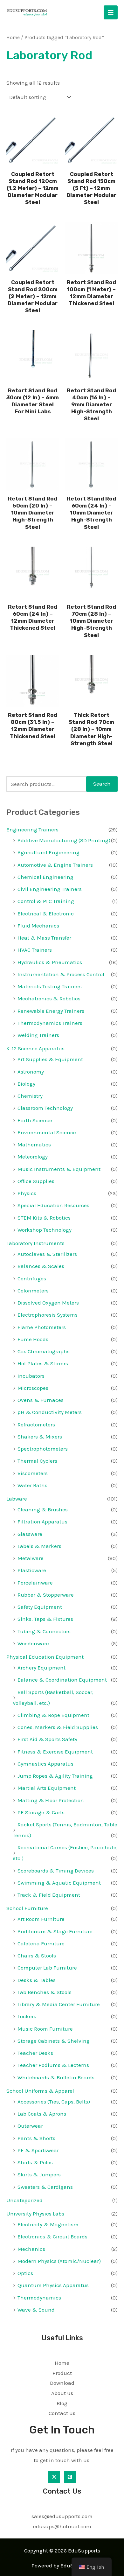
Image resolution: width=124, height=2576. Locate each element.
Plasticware (32, 1570)
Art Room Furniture (41, 1919)
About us (62, 2393)
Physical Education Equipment (45, 1657)
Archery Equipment (41, 1668)
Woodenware (33, 1643)
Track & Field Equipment (49, 1895)
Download (62, 2383)
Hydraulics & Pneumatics (50, 962)
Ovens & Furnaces (41, 1400)
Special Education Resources (53, 1205)
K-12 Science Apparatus (35, 1048)
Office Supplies (36, 1181)
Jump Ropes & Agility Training (55, 1776)
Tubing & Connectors (44, 1631)
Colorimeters (33, 1291)
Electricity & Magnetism (48, 2224)
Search (102, 784)
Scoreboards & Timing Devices (56, 1871)
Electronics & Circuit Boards (52, 2236)
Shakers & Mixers (40, 1437)
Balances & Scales (41, 1266)
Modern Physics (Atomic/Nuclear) (59, 2261)
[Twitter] (54, 2477)
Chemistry (30, 1096)
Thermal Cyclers (37, 1461)
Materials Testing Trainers (50, 986)
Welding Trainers (38, 1035)
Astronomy (31, 1072)
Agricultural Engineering (48, 852)
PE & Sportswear (38, 2150)
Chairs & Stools (37, 1956)
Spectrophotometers (43, 1449)
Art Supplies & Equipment (50, 1059)
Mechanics (31, 2249)
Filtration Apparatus (42, 1522)
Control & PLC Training (46, 901)
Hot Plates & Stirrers (43, 1363)
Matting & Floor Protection (51, 1800)
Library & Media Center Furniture (59, 2004)
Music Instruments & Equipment (59, 1169)
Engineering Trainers (32, 829)
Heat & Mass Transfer (44, 938)
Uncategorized (24, 2200)
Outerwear (30, 2126)
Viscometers (33, 1473)
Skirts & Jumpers (39, 2174)
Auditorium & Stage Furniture (55, 1931)
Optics (25, 2273)
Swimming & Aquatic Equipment (59, 1883)
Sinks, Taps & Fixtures (45, 1619)
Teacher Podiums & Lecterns (53, 2065)
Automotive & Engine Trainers (55, 865)
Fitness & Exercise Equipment (55, 1752)
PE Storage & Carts (41, 1812)
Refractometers (36, 1424)
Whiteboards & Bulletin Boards (56, 2077)
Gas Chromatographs (44, 1351)
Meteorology (33, 1157)
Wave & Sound (36, 2310)
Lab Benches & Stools (45, 1992)
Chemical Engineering (45, 877)
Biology (26, 1084)
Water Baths (32, 1485)
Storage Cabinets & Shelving (54, 2041)
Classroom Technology (45, 1108)
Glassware (30, 1534)
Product (62, 2373)
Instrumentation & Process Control (61, 974)
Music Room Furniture (45, 2029)
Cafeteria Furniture (41, 1943)
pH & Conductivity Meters (50, 1412)
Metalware (31, 1558)
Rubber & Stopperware (46, 1595)
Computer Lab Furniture (47, 1968)
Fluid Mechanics (38, 926)
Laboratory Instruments (35, 1243)
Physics (27, 1193)
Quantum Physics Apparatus (53, 2285)
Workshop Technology (45, 1230)
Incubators (31, 1376)
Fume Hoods (33, 1339)
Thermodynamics (39, 2298)
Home (13, 38)
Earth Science (35, 1120)
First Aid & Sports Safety (47, 1739)
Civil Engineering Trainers (50, 889)
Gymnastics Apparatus (45, 1764)
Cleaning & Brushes (43, 1509)
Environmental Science (47, 1132)
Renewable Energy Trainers (51, 1011)
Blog (62, 2403)
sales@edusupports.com (62, 2516)
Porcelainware (35, 1583)
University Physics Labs (35, 2214)
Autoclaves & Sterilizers (47, 1254)
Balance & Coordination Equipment (62, 1680)
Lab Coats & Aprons (42, 2114)
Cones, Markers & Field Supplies (58, 1727)
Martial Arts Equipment (47, 1788)
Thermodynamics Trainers (50, 1023)
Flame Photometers (42, 1327)
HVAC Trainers (35, 950)
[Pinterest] (70, 2477)
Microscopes (33, 1388)
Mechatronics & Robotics (49, 998)
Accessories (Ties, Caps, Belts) (54, 2102)
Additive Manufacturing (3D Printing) (64, 840)
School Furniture (27, 1908)
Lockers (27, 2016)
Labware (17, 1499)
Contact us (62, 2413)
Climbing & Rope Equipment (53, 1715)
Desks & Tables (37, 1980)
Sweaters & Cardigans (45, 2187)
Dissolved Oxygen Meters (48, 1303)
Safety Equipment (40, 1607)
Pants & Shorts (36, 2138)
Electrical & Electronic (46, 913)
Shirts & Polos (35, 2162)
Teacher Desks (35, 2053)
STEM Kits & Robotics (44, 1218)
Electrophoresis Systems (48, 1315)
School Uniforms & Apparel (40, 2091)
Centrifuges (32, 1278)
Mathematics (34, 1144)
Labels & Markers (39, 1546)
